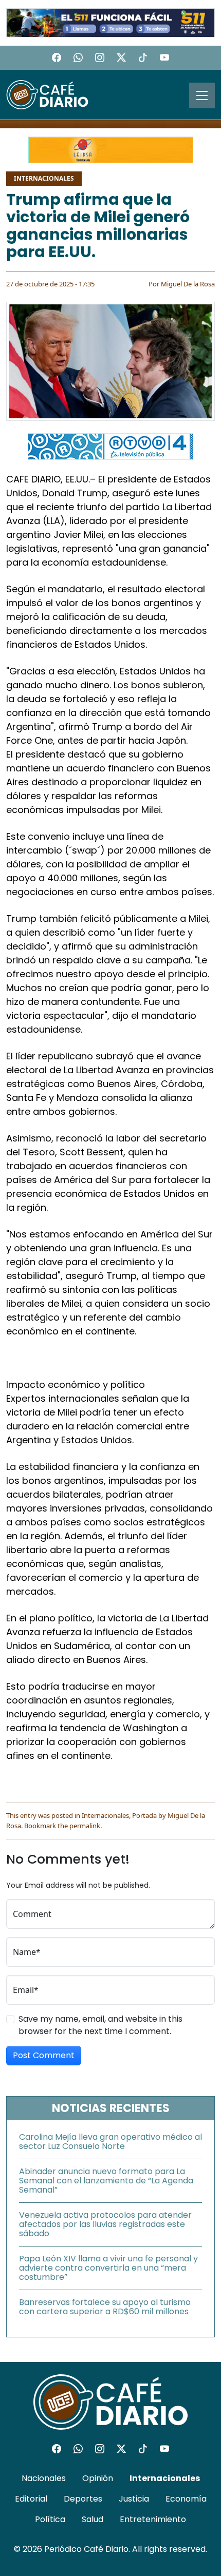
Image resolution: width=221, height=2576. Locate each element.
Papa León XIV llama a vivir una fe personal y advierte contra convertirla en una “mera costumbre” (108, 2268)
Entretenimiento (153, 2519)
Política (50, 2519)
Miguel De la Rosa (188, 284)
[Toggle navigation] (202, 95)
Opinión (98, 2478)
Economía (186, 2499)
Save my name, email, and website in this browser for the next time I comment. (100, 2025)
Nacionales (44, 2478)
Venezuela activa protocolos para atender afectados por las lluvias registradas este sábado (105, 2224)
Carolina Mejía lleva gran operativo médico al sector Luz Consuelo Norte (110, 2142)
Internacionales (44, 178)
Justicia (134, 2499)
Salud (93, 2519)
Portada (144, 1815)
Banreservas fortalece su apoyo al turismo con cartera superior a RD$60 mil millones (105, 2307)
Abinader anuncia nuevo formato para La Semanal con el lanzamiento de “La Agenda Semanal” (106, 2181)
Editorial (31, 2499)
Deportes (83, 2499)
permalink (85, 1826)
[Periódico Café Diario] (47, 94)
